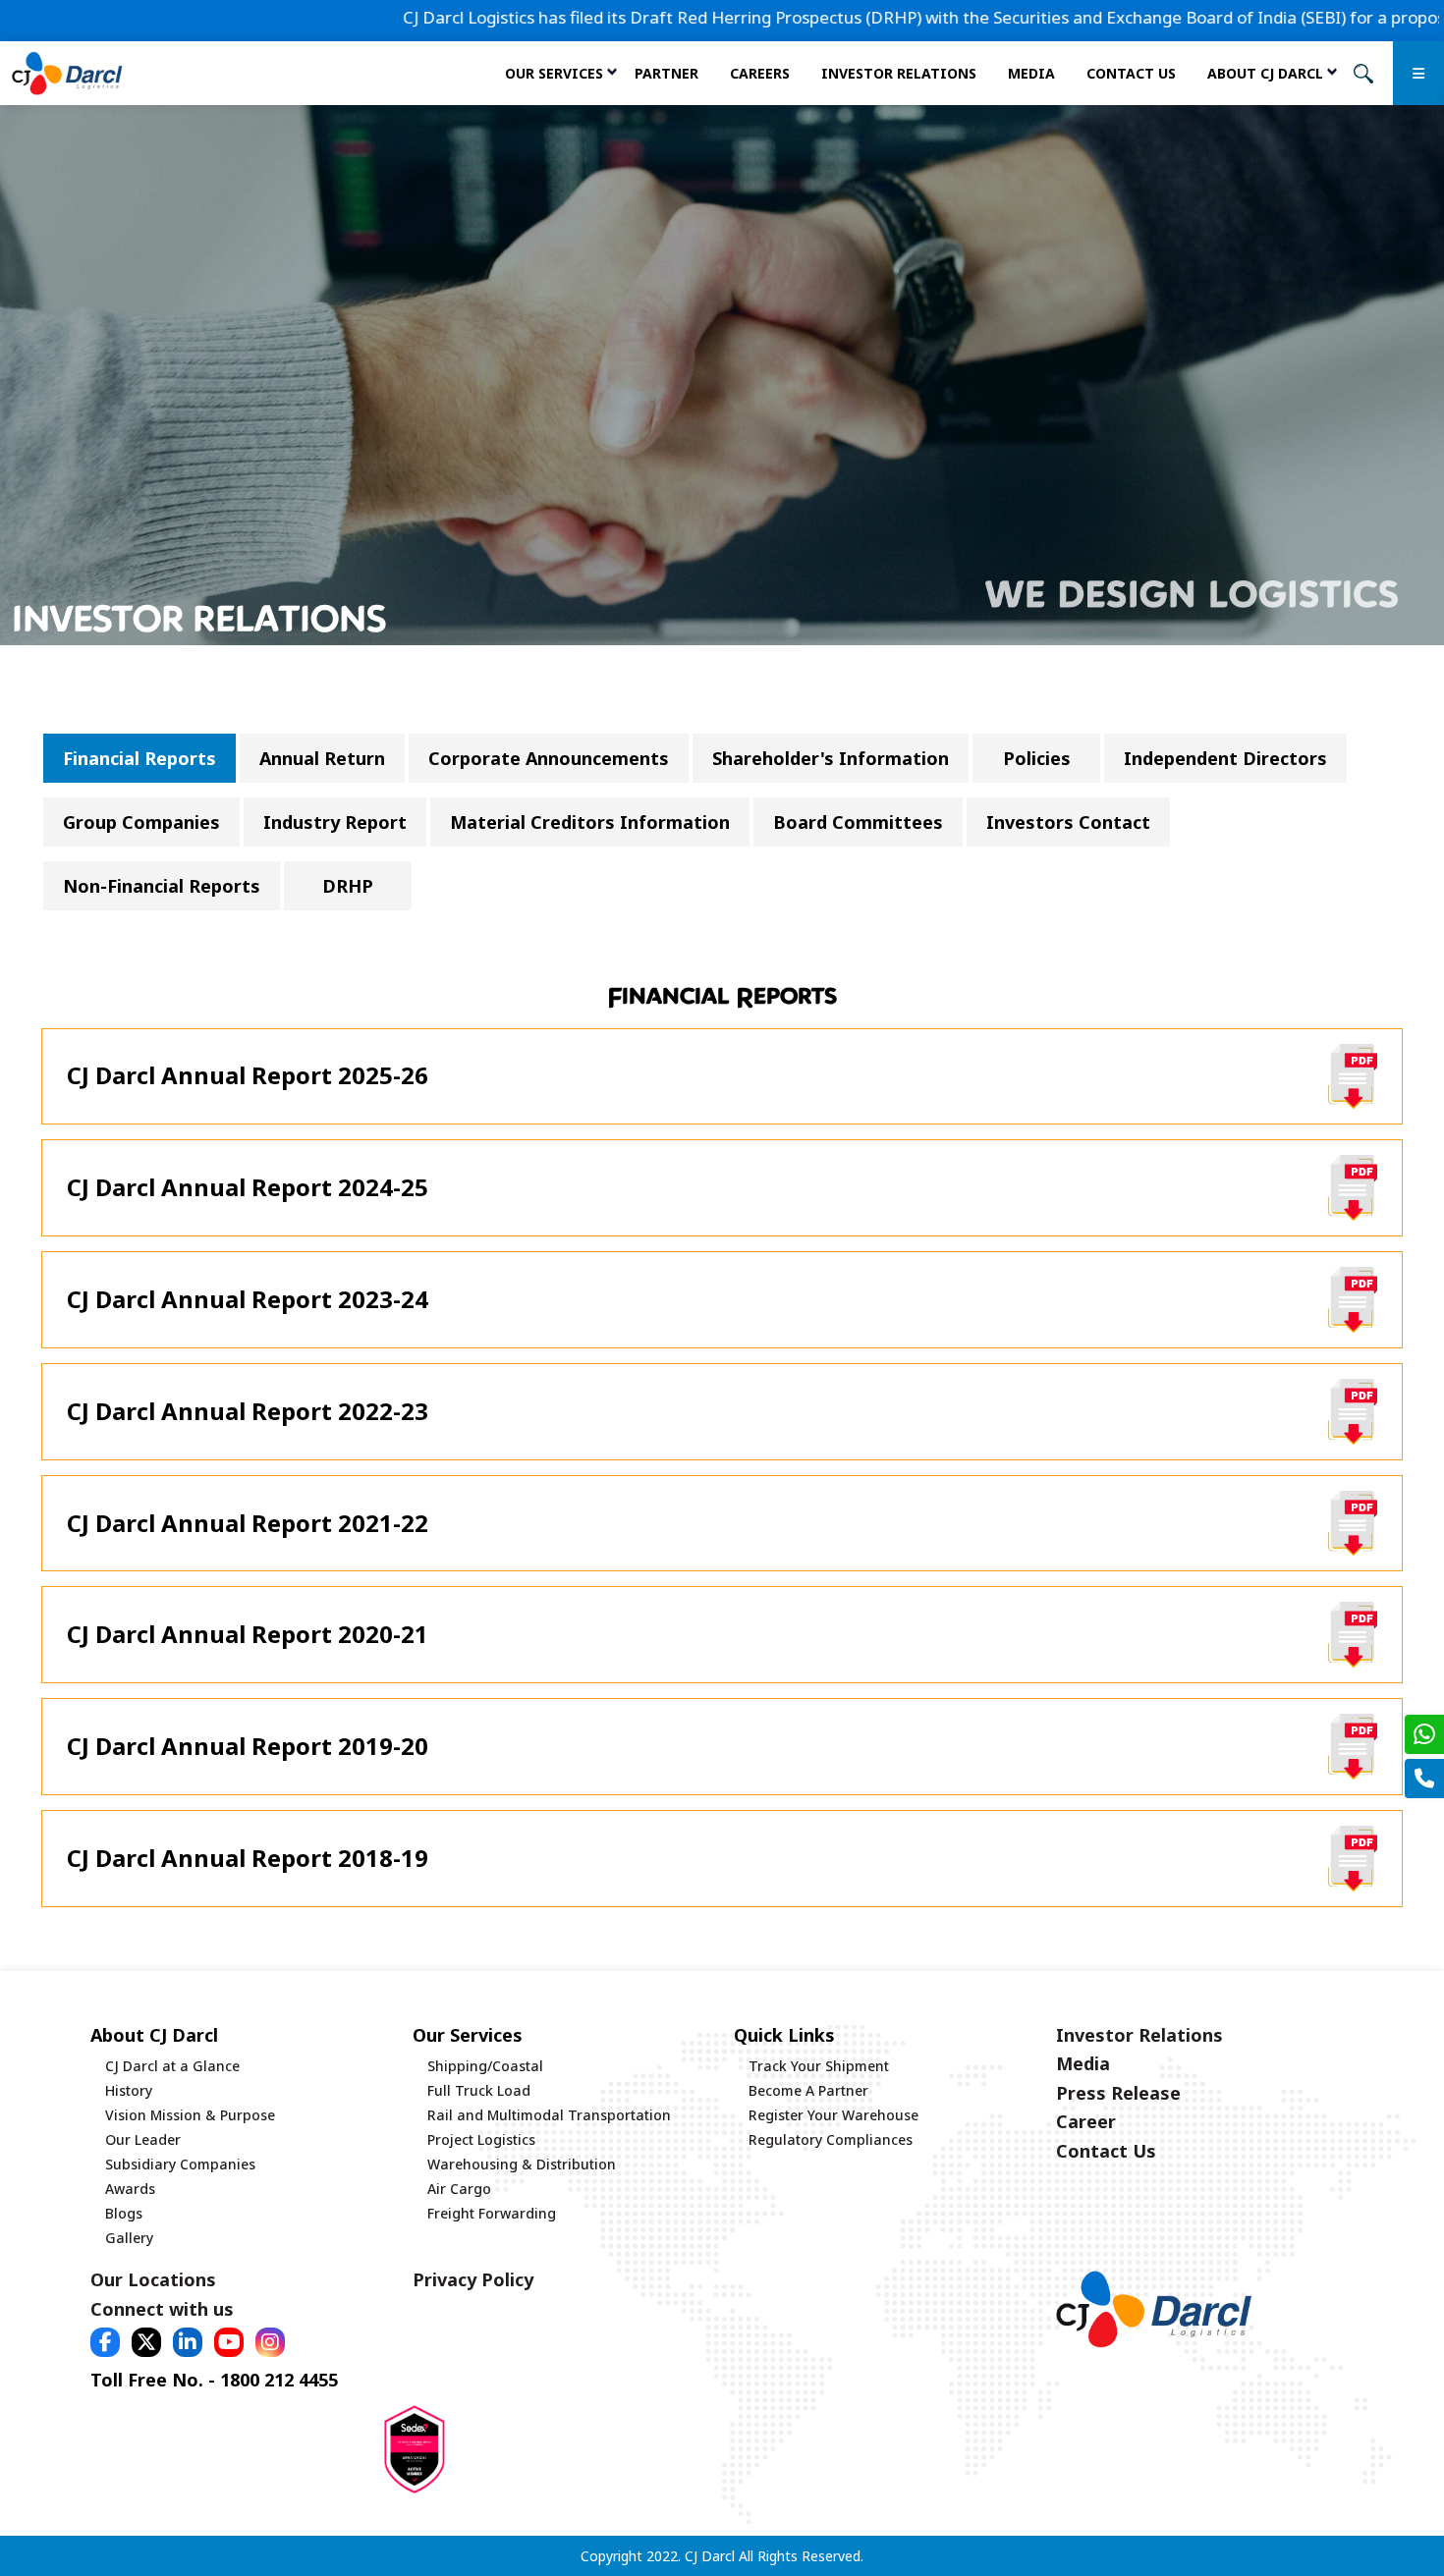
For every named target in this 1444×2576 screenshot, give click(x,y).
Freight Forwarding (492, 2213)
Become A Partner (808, 2090)
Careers (760, 73)
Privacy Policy (473, 2279)
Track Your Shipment (819, 2066)
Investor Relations (899, 73)
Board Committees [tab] (858, 822)
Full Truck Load (479, 2090)
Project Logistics (481, 2139)
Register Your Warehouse (833, 2115)
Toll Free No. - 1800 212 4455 (214, 2380)
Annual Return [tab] (322, 758)
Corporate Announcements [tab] (549, 758)
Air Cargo (459, 2189)
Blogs (124, 2213)
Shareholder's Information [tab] (831, 758)
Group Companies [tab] (141, 822)
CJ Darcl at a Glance (172, 2066)
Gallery (129, 2238)
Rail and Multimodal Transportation (549, 2115)
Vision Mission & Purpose (190, 2115)
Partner (666, 73)
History (129, 2090)
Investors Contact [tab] (1068, 822)
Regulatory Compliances (831, 2139)
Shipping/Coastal (485, 2066)
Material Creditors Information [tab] (590, 822)
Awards (130, 2189)
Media (1031, 73)
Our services (554, 73)
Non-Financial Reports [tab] (162, 886)
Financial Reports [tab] (139, 758)
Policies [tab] (1037, 758)
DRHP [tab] (348, 886)
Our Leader (143, 2139)
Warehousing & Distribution (522, 2164)
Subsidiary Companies (180, 2164)
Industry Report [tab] (335, 822)
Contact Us (1131, 73)
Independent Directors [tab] (1225, 758)
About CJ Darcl (1265, 73)
